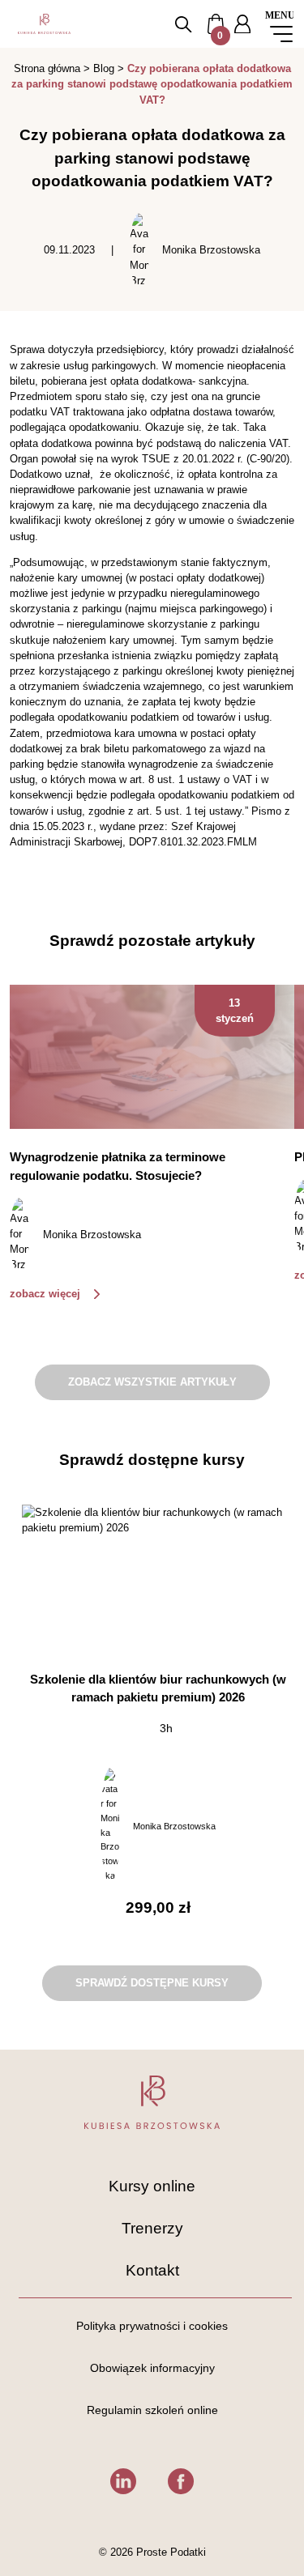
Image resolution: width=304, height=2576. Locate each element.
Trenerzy (152, 2228)
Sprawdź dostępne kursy (152, 1983)
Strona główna (47, 68)
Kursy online (152, 2186)
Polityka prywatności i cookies (152, 2326)
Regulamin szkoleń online (152, 2410)
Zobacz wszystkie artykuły (152, 1382)
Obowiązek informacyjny (152, 2368)
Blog (104, 68)
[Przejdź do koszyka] (216, 23)
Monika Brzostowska (211, 250)
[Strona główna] (44, 24)
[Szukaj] (183, 24)
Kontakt (152, 2270)
